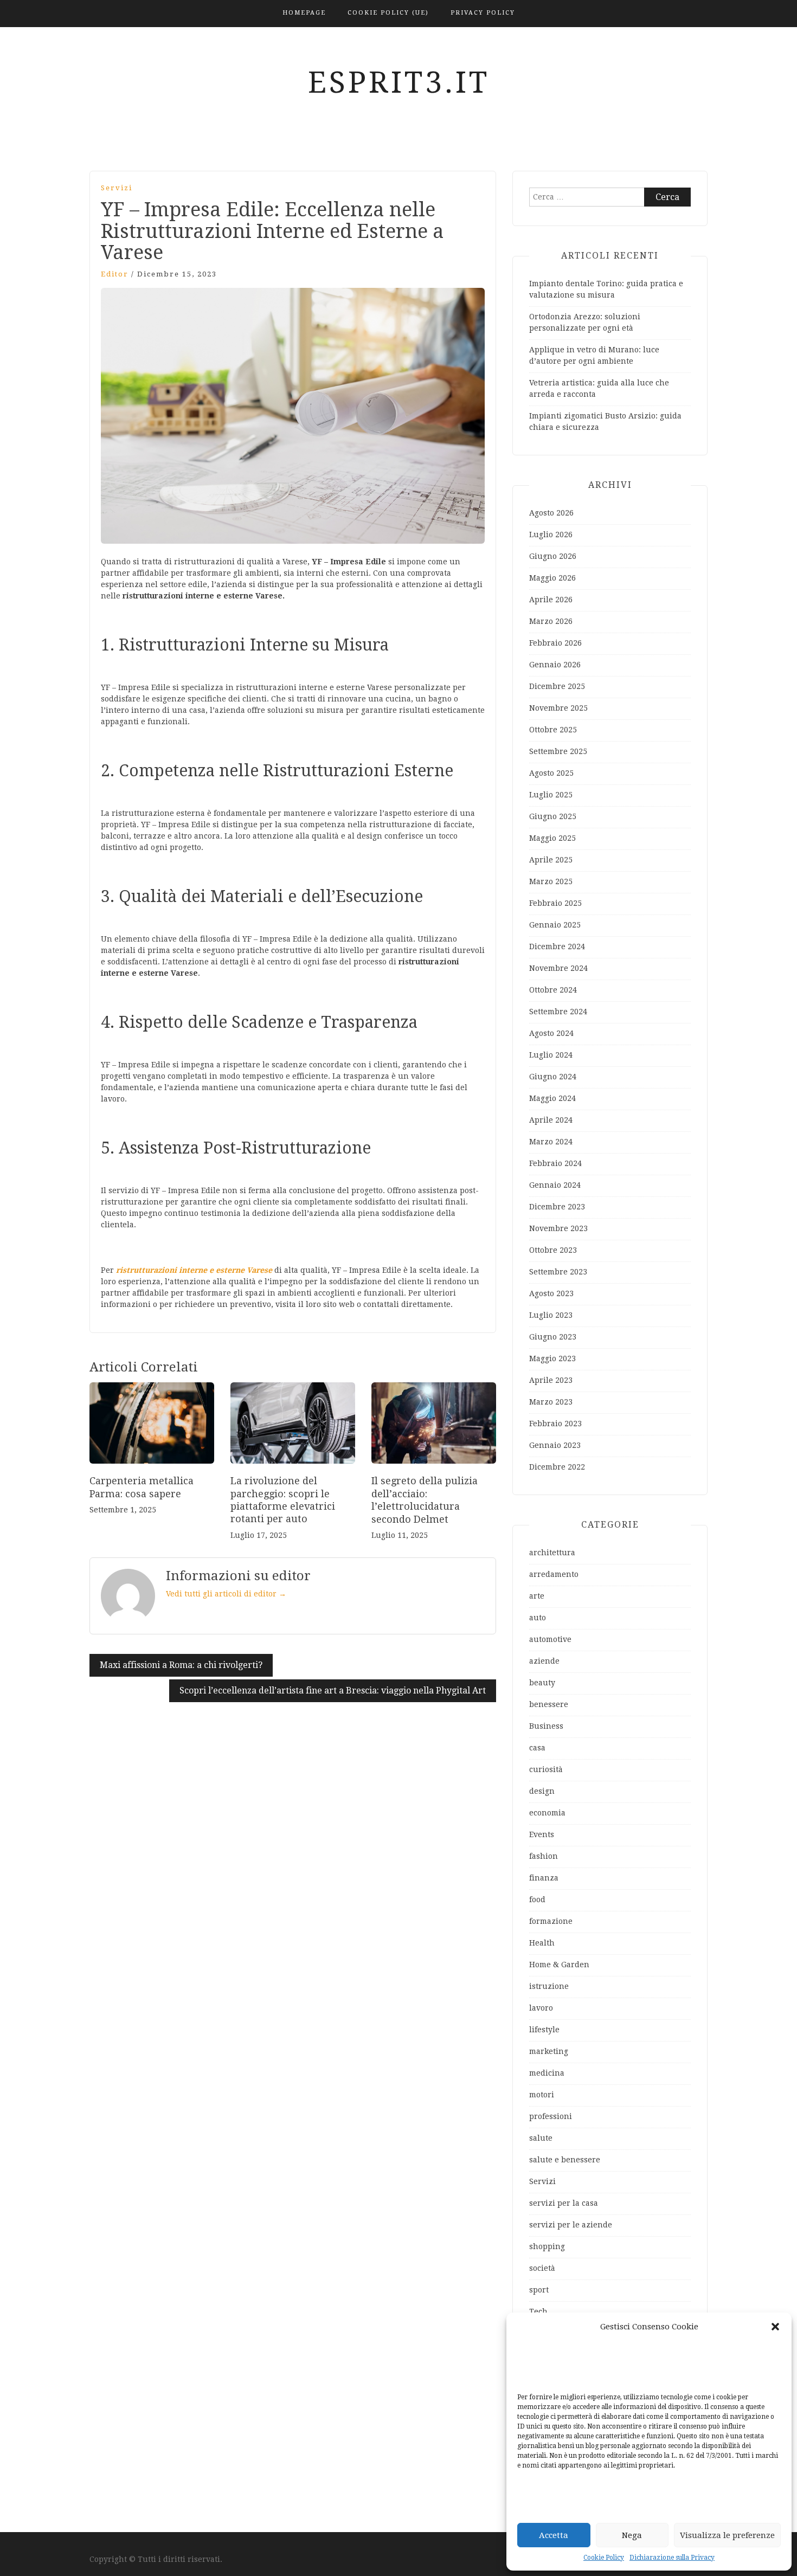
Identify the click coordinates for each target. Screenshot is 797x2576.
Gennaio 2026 (555, 665)
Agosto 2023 (551, 1293)
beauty (542, 1683)
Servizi (117, 188)
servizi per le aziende (571, 2225)
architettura (552, 1553)
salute (541, 2138)
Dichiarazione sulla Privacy (672, 2558)
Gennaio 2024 (555, 1185)
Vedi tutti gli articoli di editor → (226, 1594)
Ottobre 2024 (553, 990)
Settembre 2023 (558, 1272)
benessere (549, 1704)
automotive (550, 1639)
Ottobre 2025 (553, 730)
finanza (544, 1878)
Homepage (304, 13)
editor (115, 274)
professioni (551, 2116)
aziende (544, 1661)
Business (546, 1726)
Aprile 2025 (551, 860)
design (542, 1791)
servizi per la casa (564, 2203)
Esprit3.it (399, 82)
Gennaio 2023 (555, 1445)
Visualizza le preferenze (727, 2535)
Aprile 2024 (551, 1120)
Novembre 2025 (558, 708)
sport (539, 2290)
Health (542, 1943)
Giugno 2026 (553, 556)
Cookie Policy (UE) (388, 13)
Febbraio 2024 (555, 1163)
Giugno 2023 (553, 1337)
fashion (544, 1856)
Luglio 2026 (551, 534)
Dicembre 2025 (557, 686)
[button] (775, 2327)
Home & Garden (559, 1965)
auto (538, 1618)
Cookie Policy (604, 2558)
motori (542, 2095)
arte (537, 1596)
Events (542, 1834)
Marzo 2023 (551, 1402)
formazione (551, 1921)
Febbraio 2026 (555, 643)
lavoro (541, 2008)
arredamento (554, 1574)
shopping (547, 2246)
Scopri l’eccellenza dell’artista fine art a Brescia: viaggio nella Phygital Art (333, 1690)
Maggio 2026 (552, 578)
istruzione (549, 1986)
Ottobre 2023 (553, 1250)
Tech (538, 2311)
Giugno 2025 (553, 816)
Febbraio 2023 (555, 1424)
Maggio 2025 (552, 838)
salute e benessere (565, 2160)
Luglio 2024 (551, 1055)
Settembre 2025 (558, 751)
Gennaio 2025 (555, 925)
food (537, 1899)
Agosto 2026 (551, 513)
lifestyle (544, 2030)
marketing (549, 2051)
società (542, 2268)
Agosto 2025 (551, 773)
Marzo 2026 (551, 621)
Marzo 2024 (551, 1142)
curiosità (546, 1769)
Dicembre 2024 (557, 946)
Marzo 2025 (551, 881)
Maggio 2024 (552, 1098)
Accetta (554, 2535)
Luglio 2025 (551, 795)
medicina (547, 2073)
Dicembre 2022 (557, 1467)
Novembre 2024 (558, 968)
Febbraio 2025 (555, 903)
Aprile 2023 (551, 1380)
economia (547, 1813)
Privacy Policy (483, 13)
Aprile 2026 (551, 600)
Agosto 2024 (551, 1033)
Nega (632, 2535)
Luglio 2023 (551, 1315)
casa (537, 1748)
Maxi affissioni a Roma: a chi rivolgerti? (181, 1665)
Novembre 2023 (558, 1228)
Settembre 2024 (558, 1012)
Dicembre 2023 (557, 1207)
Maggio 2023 (552, 1358)
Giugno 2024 (553, 1077)
